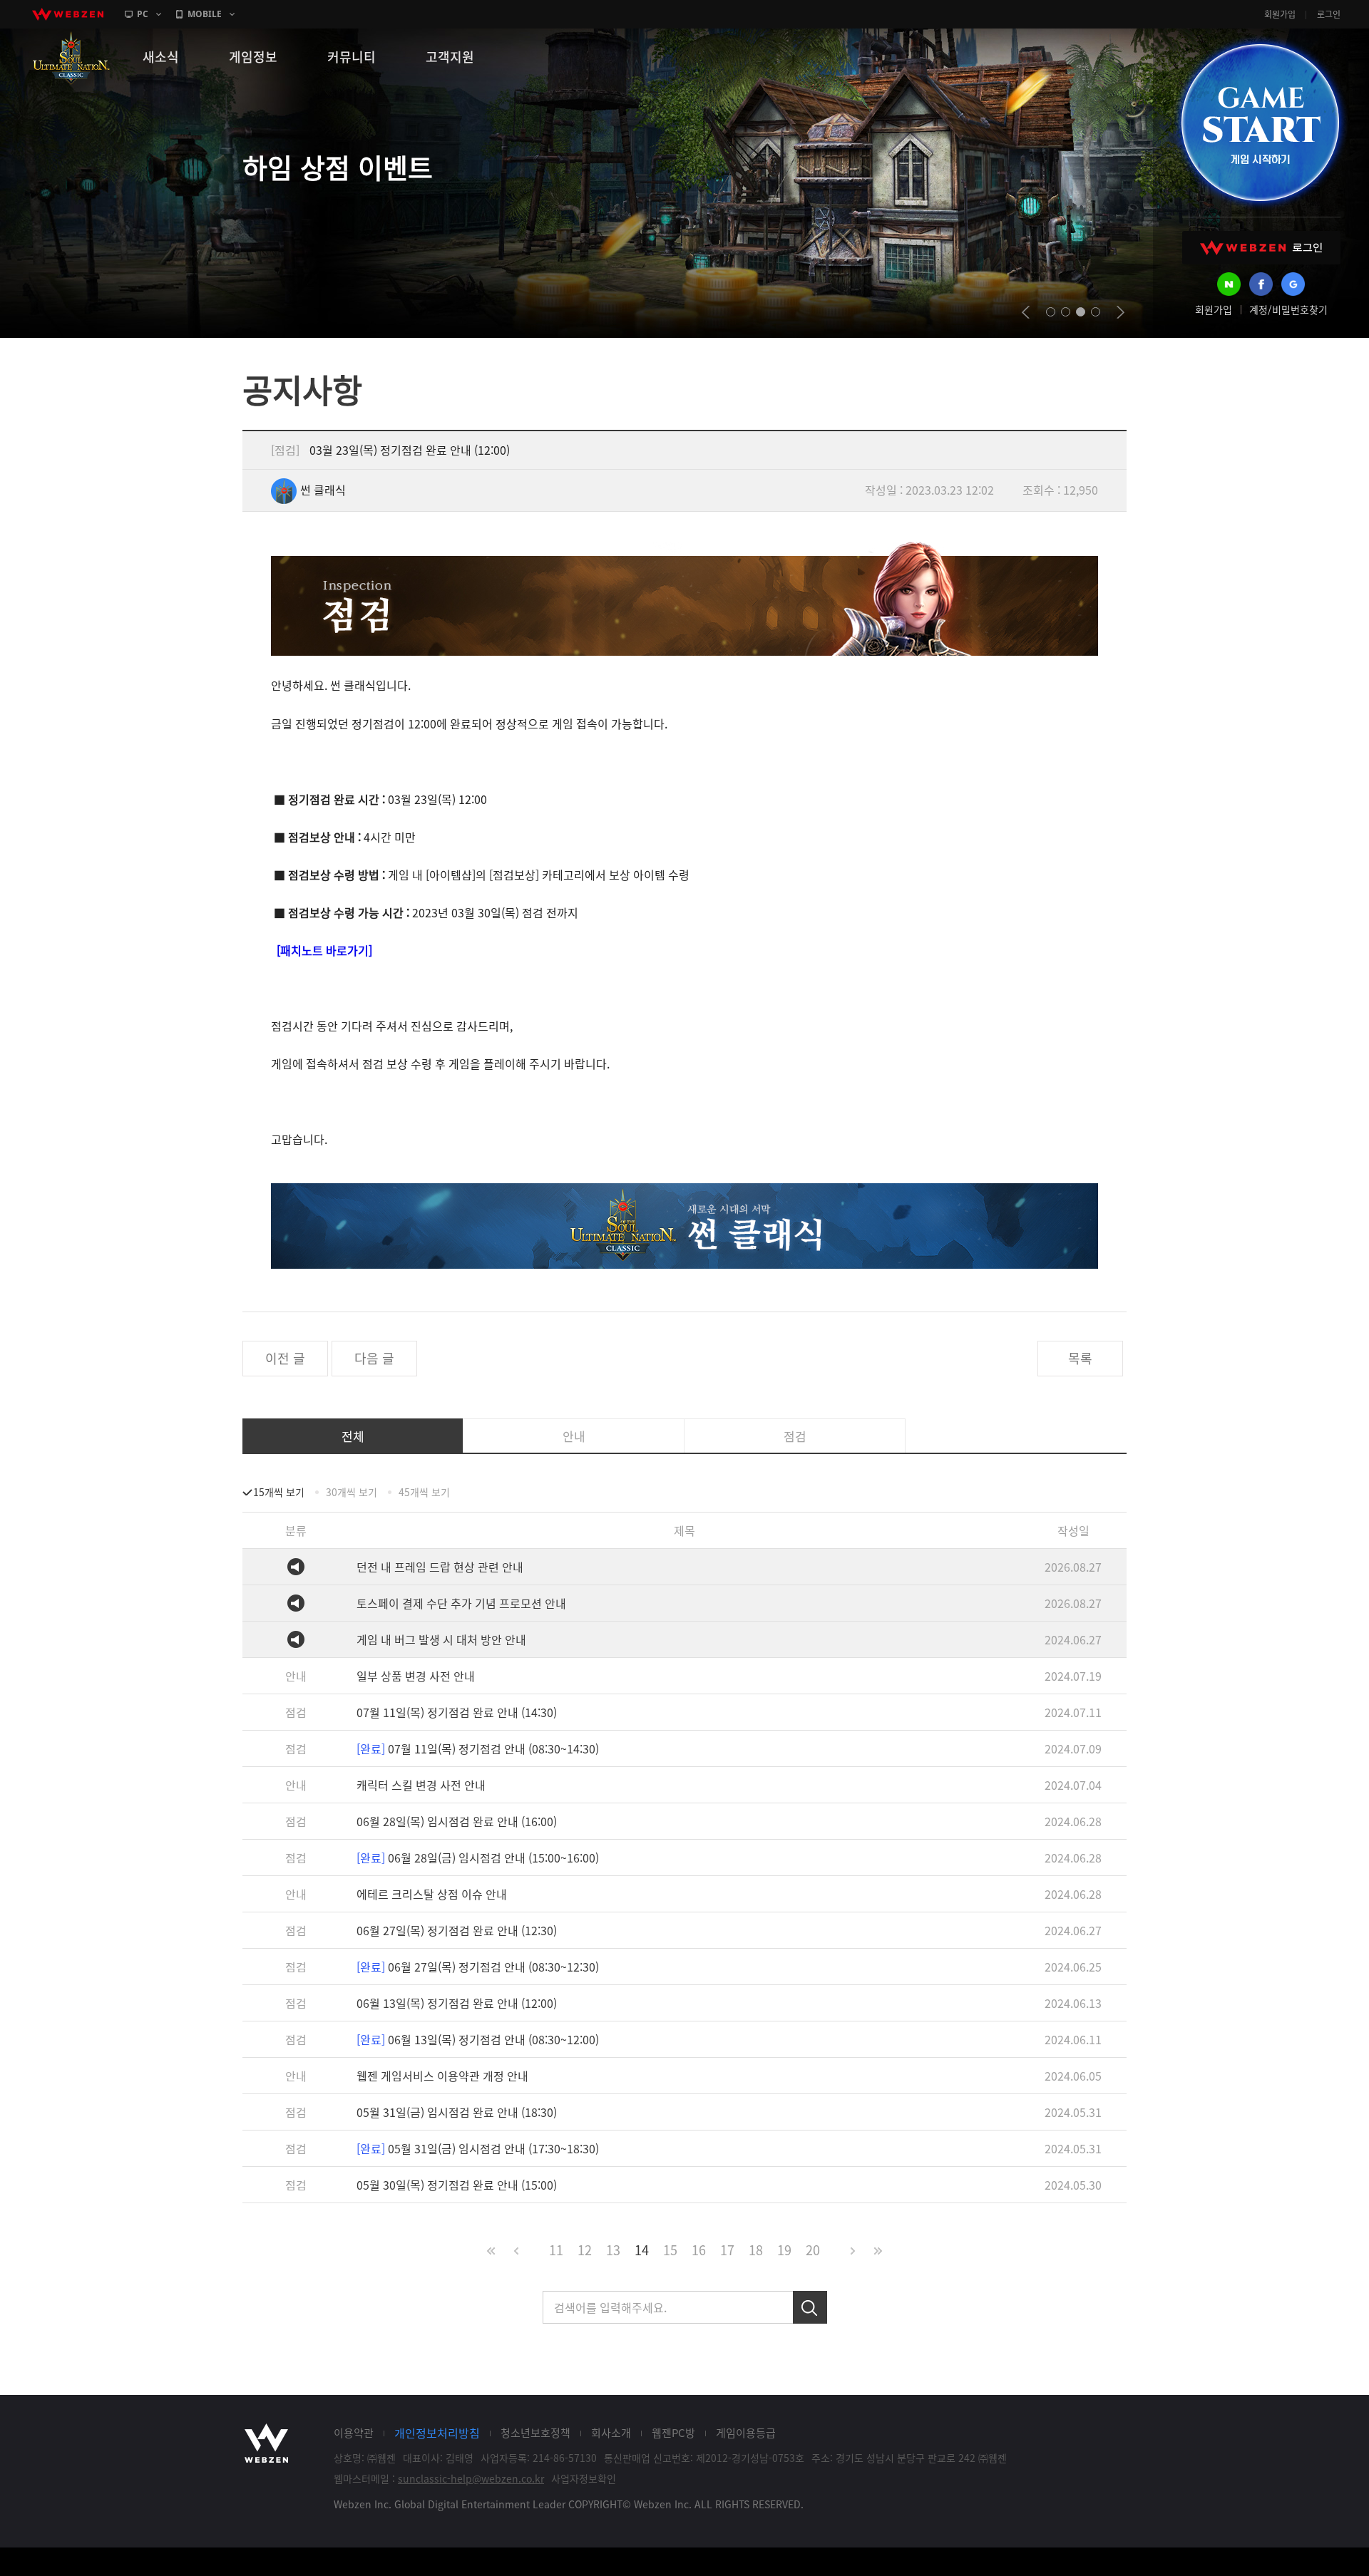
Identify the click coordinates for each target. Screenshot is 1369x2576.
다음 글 (374, 1358)
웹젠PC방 (673, 2433)
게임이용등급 (746, 2433)
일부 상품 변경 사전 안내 (416, 1676)
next (1121, 312)
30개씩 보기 (352, 1492)
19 (784, 2250)
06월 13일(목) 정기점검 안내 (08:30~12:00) (478, 2039)
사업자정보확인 (584, 2478)
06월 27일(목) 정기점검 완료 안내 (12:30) (457, 1930)
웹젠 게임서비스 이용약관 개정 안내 (442, 2076)
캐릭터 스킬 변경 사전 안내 (421, 1785)
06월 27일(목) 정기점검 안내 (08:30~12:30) (478, 1967)
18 (756, 2250)
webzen (68, 14)
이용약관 (354, 2433)
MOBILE (205, 14)
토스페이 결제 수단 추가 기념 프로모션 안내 (461, 1603)
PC (143, 14)
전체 (353, 1436)
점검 (795, 1436)
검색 (810, 2307)
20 (813, 2250)
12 (585, 2250)
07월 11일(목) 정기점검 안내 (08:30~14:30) (478, 1748)
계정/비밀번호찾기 (1288, 309)
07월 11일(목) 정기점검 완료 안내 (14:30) (457, 1712)
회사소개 (611, 2433)
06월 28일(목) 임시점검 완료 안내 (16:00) (457, 1821)
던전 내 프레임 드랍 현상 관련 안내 (440, 1567)
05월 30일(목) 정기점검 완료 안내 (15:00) (457, 2185)
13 (613, 2250)
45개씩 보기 (424, 1492)
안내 (574, 1436)
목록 (1080, 1358)
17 (727, 2250)
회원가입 (1280, 14)
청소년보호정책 (535, 2433)
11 (556, 2250)
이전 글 (285, 1358)
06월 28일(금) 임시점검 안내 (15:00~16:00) (478, 1858)
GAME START (1260, 123)
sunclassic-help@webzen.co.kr (471, 2478)
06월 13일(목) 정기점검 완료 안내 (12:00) (457, 2003)
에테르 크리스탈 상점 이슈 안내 (432, 1894)
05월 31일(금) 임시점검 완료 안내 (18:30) (457, 2112)
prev (1026, 312)
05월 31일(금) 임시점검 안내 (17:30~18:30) (478, 2148)
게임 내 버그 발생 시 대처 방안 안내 (441, 1639)
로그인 (1329, 14)
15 (670, 2250)
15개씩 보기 (279, 1492)
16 (699, 2250)
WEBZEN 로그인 (1261, 248)
